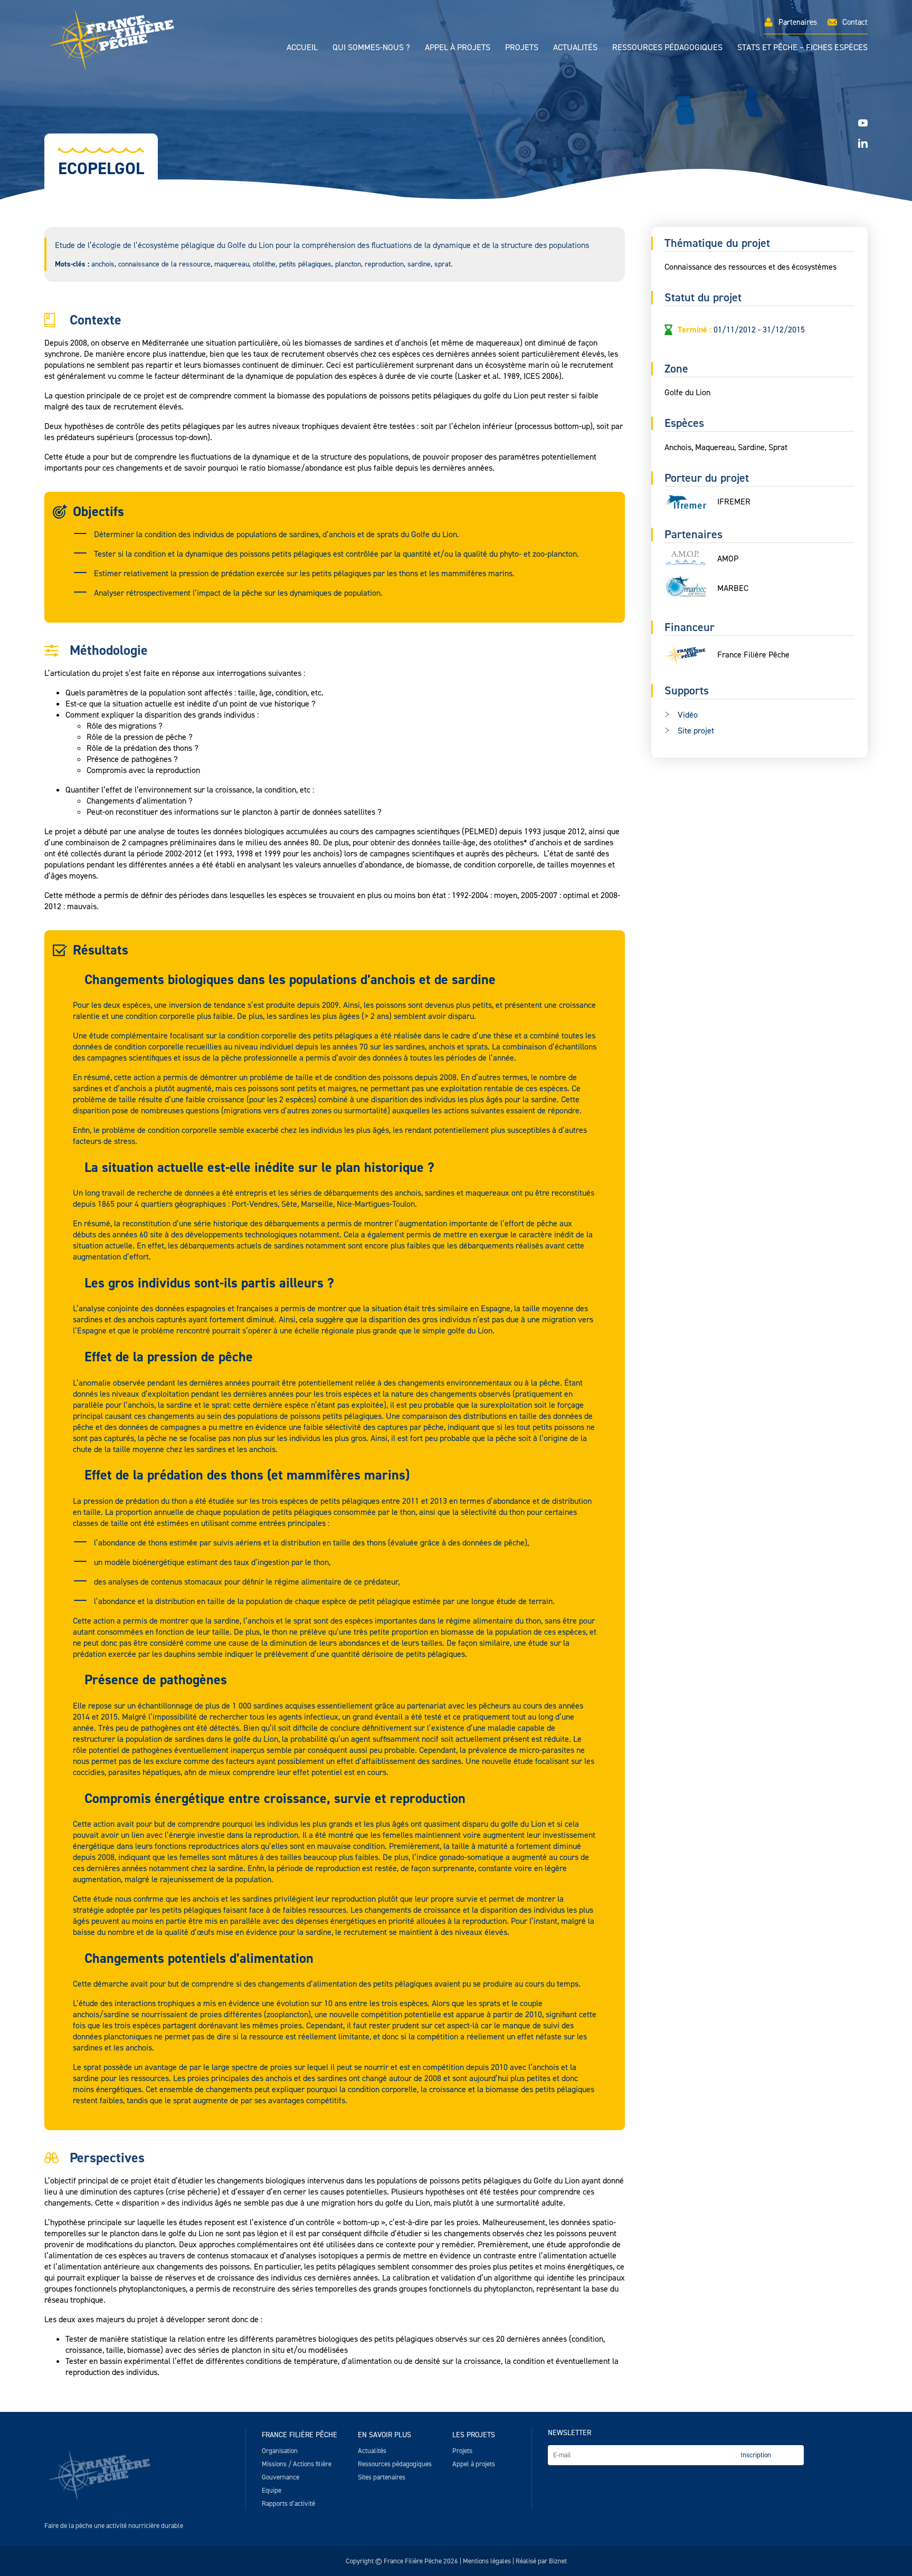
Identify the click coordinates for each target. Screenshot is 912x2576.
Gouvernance (281, 2477)
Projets (522, 47)
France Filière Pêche (300, 2435)
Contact (855, 22)
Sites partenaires (382, 2477)
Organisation (280, 2451)
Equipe (272, 2490)
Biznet (558, 2561)
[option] (456, 132)
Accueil (302, 47)
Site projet (696, 731)
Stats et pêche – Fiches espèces (802, 47)
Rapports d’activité (288, 2503)
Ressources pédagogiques (667, 47)
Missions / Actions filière (297, 2464)
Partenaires (798, 22)
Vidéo (688, 715)
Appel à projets (458, 47)
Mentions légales (487, 2561)
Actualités (575, 47)
